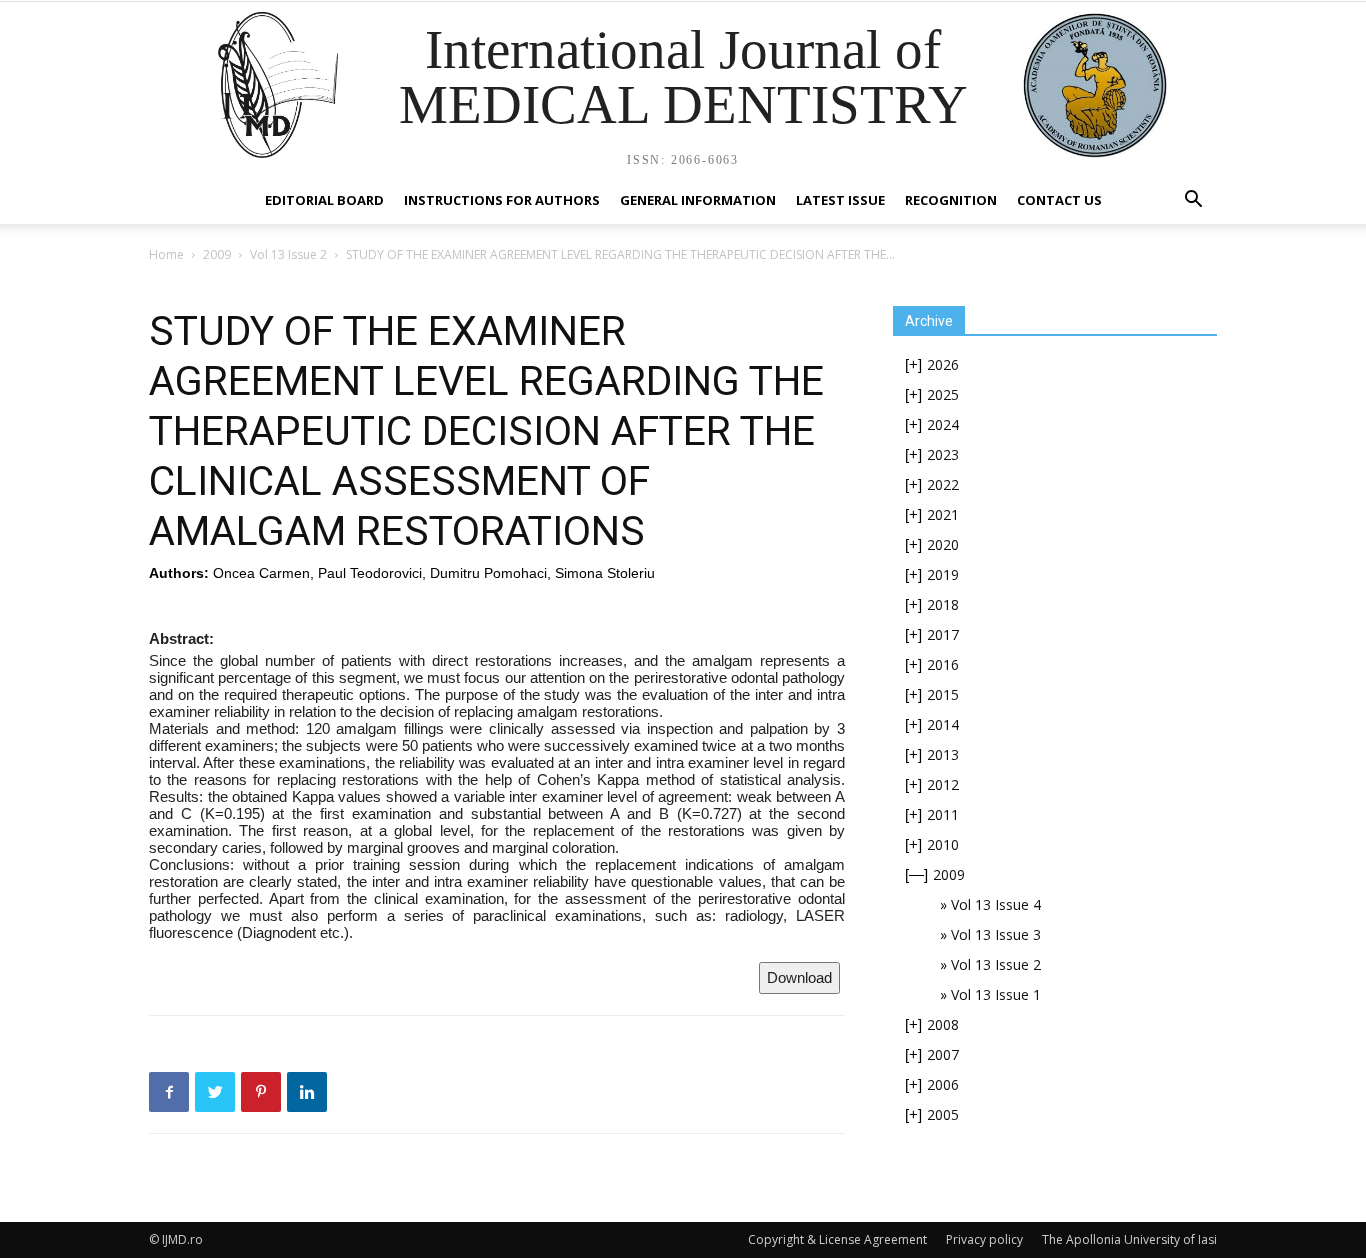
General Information (698, 200)
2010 (943, 844)
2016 (943, 664)
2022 (943, 484)
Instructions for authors (502, 200)
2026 (943, 364)
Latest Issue (840, 200)
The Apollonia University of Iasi (1129, 1239)
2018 (943, 604)
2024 (943, 424)
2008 (943, 1024)
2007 (943, 1054)
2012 (943, 784)
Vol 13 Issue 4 (996, 904)
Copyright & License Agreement (837, 1239)
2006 (943, 1084)
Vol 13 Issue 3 (996, 934)
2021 (943, 514)
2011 (943, 814)
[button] (1193, 201)
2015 (943, 694)
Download (799, 977)
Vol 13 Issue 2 (288, 254)
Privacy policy (984, 1239)
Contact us (1059, 200)
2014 (943, 724)
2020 (943, 544)
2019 (943, 574)
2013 (943, 754)
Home (166, 254)
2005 (943, 1114)
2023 (943, 454)
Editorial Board (324, 200)
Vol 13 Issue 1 (996, 994)
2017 (943, 634)
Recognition (951, 200)
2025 (943, 394)
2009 (217, 254)
